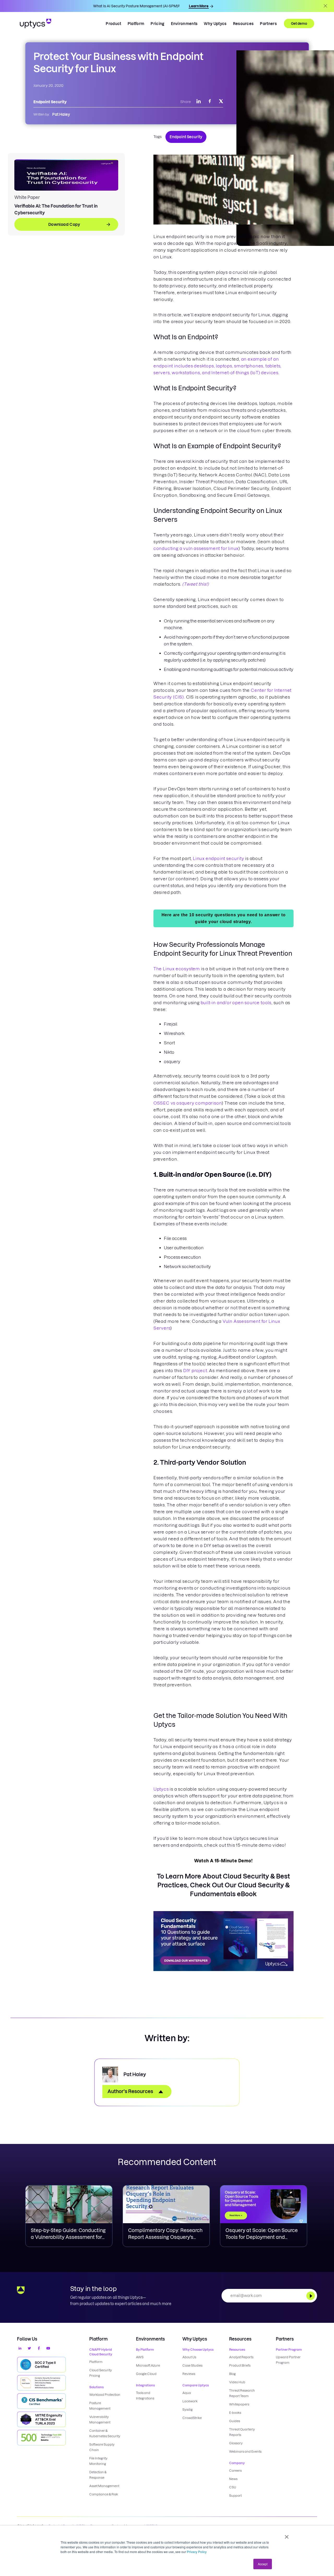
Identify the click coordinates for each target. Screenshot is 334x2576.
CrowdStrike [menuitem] (192, 2418)
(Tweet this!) (195, 584)
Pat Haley (61, 114)
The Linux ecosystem (177, 969)
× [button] (287, 2535)
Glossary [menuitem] (236, 2443)
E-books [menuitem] (235, 2413)
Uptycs (161, 1789)
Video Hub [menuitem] (237, 2382)
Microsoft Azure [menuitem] (148, 2365)
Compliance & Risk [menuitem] (104, 2494)
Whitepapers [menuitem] (239, 2404)
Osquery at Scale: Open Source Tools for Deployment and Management (262, 2237)
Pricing (157, 24)
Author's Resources (130, 2091)
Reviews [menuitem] (189, 2374)
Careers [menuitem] (235, 2471)
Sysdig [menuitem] (187, 2410)
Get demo (299, 23)
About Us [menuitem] (189, 2357)
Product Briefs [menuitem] (240, 2365)
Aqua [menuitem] (187, 2393)
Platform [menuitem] (96, 2362)
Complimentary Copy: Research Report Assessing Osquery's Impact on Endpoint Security (165, 2237)
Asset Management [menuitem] (104, 2486)
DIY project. (196, 1371)
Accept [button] (263, 2564)
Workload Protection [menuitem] (105, 2395)
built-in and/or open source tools (236, 1003)
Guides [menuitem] (235, 2421)
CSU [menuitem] (233, 2487)
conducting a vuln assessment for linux (196, 548)
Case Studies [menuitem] (192, 2365)
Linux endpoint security (218, 858)
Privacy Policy (197, 2552)
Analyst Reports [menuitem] (241, 2357)
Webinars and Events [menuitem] (245, 2451)
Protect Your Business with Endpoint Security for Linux (118, 63)
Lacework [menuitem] (190, 2401)
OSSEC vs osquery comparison (188, 1103)
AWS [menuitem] (140, 2357)
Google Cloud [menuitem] (146, 2374)
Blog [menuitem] (232, 2374)
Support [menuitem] (235, 2496)
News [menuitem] (233, 2479)
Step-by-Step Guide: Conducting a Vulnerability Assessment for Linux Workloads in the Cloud (68, 2237)
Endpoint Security (186, 137)
